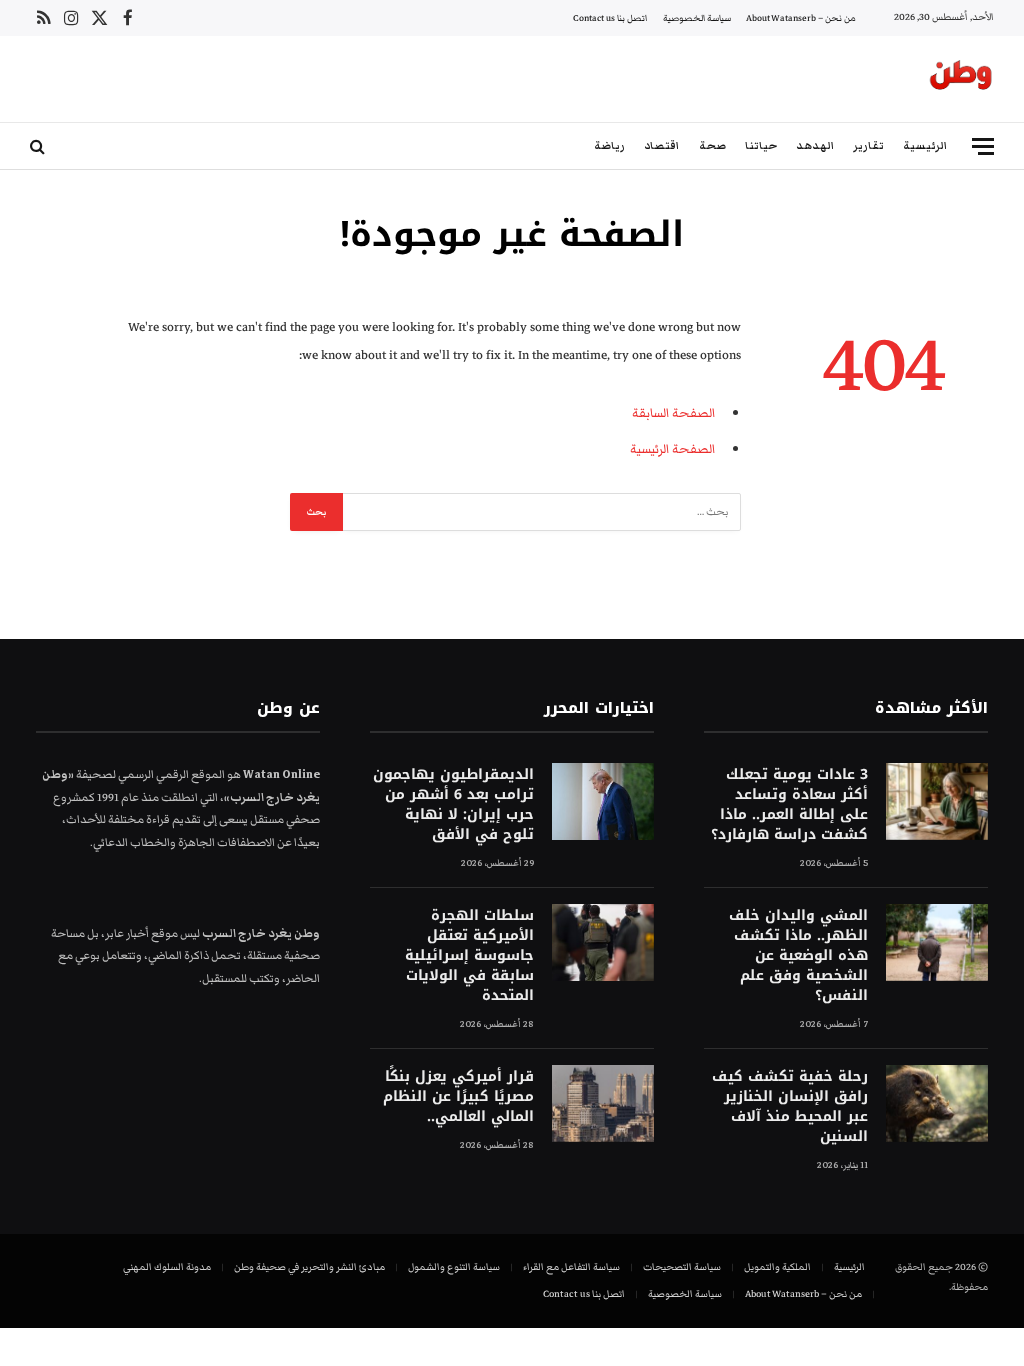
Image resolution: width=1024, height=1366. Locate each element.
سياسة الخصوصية (697, 18)
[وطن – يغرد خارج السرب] (961, 79)
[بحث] (39, 146)
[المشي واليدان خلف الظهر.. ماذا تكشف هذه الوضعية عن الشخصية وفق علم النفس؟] (937, 942)
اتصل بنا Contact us (610, 18)
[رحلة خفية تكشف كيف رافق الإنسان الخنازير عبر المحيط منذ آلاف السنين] (937, 1103)
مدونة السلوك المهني (167, 1267)
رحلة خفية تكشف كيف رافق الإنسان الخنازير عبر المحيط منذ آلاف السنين (790, 1107)
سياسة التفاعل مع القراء (571, 1267)
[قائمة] (983, 146)
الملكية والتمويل (777, 1267)
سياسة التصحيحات (682, 1267)
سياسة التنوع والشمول (454, 1267)
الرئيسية (925, 145)
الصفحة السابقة (673, 413)
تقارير (868, 145)
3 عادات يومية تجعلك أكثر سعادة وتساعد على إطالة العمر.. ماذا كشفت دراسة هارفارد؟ (789, 805)
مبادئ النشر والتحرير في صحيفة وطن (309, 1267)
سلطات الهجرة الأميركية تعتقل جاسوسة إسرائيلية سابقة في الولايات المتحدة (469, 956)
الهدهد (815, 145)
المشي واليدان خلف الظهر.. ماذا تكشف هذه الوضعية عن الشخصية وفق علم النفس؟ (798, 956)
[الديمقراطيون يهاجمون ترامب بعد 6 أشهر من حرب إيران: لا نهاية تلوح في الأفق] (603, 801)
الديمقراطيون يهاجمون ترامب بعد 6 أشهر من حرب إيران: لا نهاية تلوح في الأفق (453, 805)
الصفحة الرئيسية (672, 449)
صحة (712, 145)
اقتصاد (661, 145)
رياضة (609, 145)
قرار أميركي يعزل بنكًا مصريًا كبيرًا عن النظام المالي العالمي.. (458, 1097)
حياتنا (761, 145)
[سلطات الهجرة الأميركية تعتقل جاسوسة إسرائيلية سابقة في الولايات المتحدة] (603, 942)
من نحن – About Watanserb (801, 18)
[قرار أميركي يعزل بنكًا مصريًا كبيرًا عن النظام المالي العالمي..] (603, 1103)
